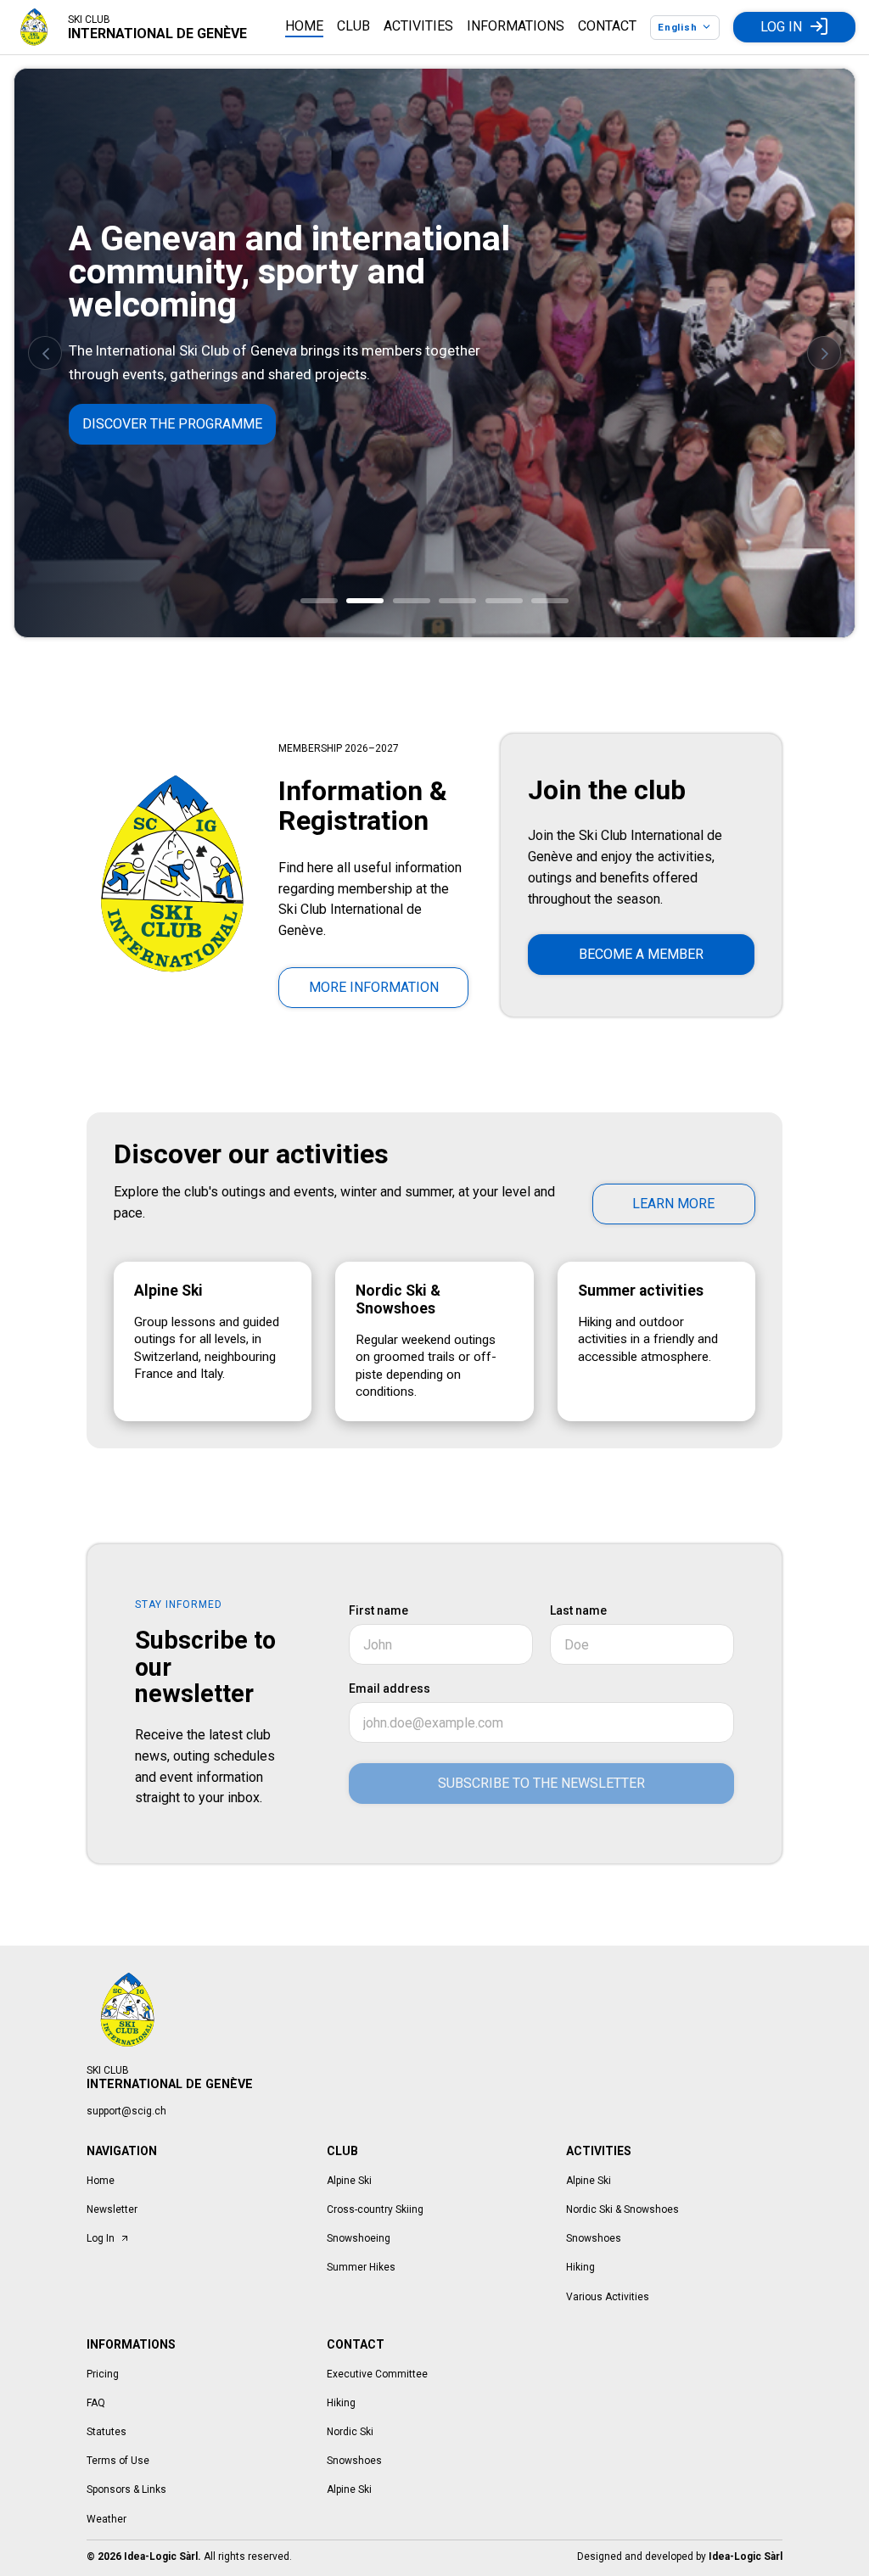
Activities (418, 26)
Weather (107, 2519)
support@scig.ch (126, 2111)
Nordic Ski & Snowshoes (622, 2209)
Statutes (107, 2432)
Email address (390, 1688)
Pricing (103, 2374)
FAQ (96, 2403)
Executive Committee (377, 2374)
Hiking (580, 2267)
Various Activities (608, 2297)
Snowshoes (594, 2238)
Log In (781, 27)
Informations (516, 26)
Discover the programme (172, 424)
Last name (578, 1610)
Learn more (673, 1204)
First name (378, 1610)
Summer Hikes (361, 2267)
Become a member (641, 954)
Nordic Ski (350, 2432)
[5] (504, 601)
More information (374, 987)
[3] (412, 601)
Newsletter (112, 2209)
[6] (550, 601)
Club (353, 26)
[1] (319, 601)
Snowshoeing (359, 2238)
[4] (457, 601)
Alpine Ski (349, 2181)
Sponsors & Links (126, 2489)
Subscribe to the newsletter (541, 1783)
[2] (365, 601)
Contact (607, 26)
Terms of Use (118, 2461)
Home (304, 26)
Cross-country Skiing (375, 2209)
